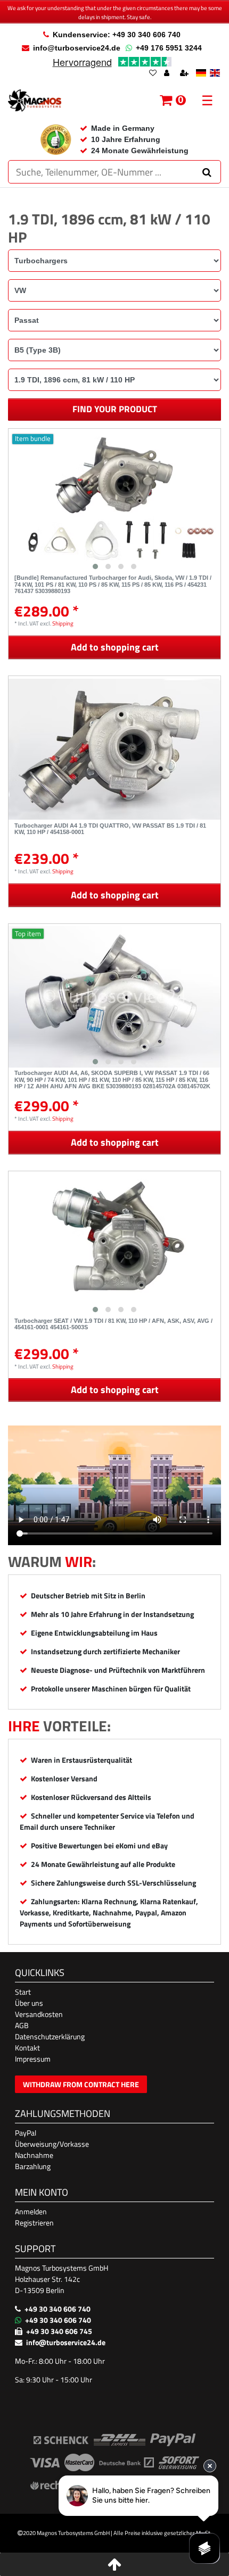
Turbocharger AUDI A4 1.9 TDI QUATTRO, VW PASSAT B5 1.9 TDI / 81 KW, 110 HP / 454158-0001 (110, 829)
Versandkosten (39, 2014)
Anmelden (31, 2211)
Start (23, 1992)
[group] (114, 502)
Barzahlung (33, 2166)
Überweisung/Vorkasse (52, 2144)
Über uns (29, 2003)
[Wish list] (153, 74)
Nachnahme (34, 2155)
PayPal (26, 2133)
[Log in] (168, 74)
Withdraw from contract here (81, 2084)
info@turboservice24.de (77, 48)
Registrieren (34, 2223)
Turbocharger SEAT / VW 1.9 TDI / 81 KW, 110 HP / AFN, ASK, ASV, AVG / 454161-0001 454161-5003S (113, 1324)
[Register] (185, 74)
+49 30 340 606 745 (59, 2331)
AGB (22, 2025)
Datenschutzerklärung (50, 2036)
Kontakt (27, 2048)
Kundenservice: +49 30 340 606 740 (117, 35)
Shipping (63, 623)
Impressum (33, 2059)
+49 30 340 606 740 (58, 2309)
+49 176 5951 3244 (169, 48)
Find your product (115, 409)
